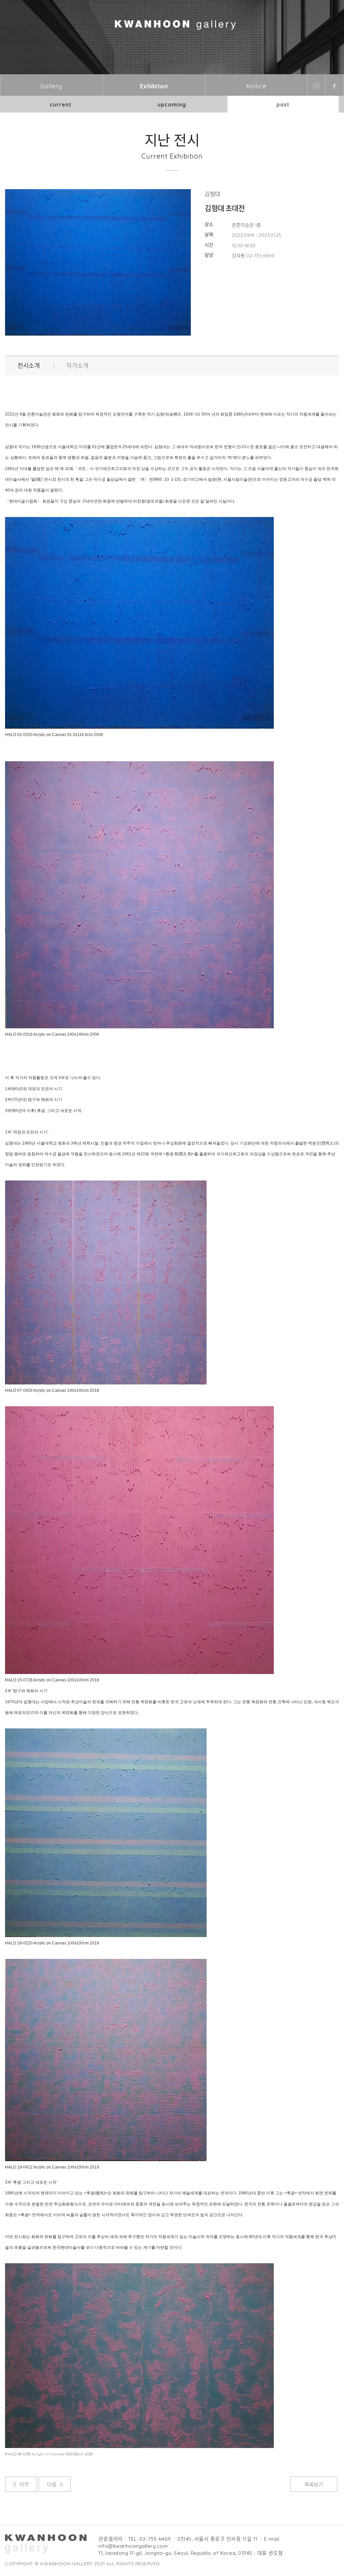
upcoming (172, 104)
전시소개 (29, 366)
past (283, 104)
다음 (52, 2484)
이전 (24, 2484)
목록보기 (314, 2484)
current (61, 104)
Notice (256, 86)
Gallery (51, 86)
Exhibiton (154, 86)
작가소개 (77, 366)
